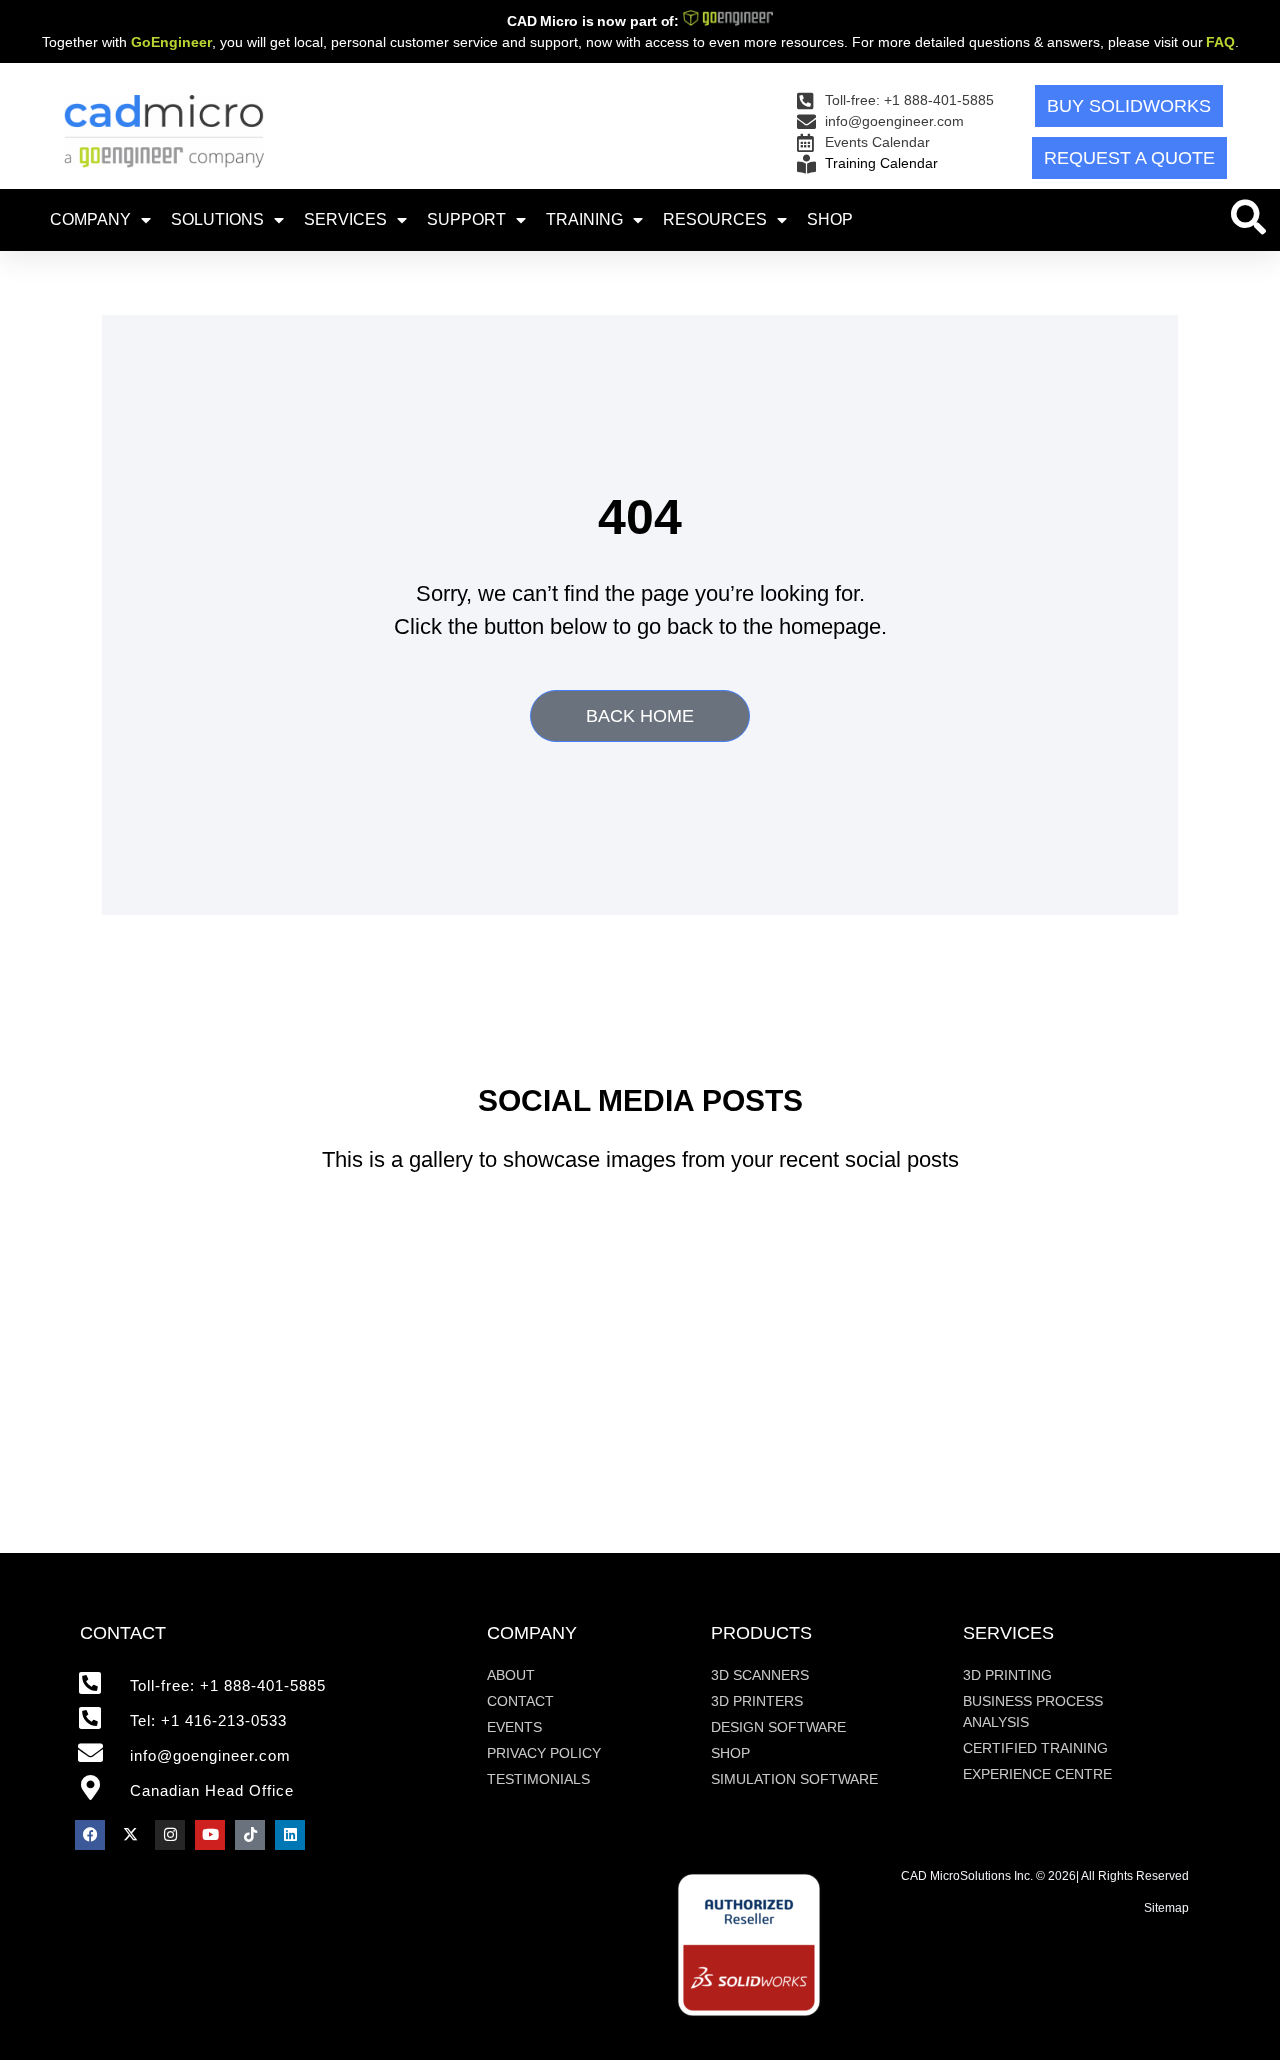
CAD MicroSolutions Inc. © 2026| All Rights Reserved (1045, 1876)
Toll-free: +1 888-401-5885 (228, 1685)
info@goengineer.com (210, 1755)
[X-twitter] (130, 1835)
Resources (715, 219)
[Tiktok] (250, 1835)
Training (584, 219)
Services (345, 219)
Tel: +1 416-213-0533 (208, 1720)
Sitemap (1166, 1908)
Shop (830, 219)
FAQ (1220, 42)
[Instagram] (170, 1835)
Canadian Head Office (212, 1790)
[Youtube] (210, 1835)
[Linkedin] (290, 1835)
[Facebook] (90, 1835)
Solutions (217, 219)
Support (466, 219)
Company (90, 219)
